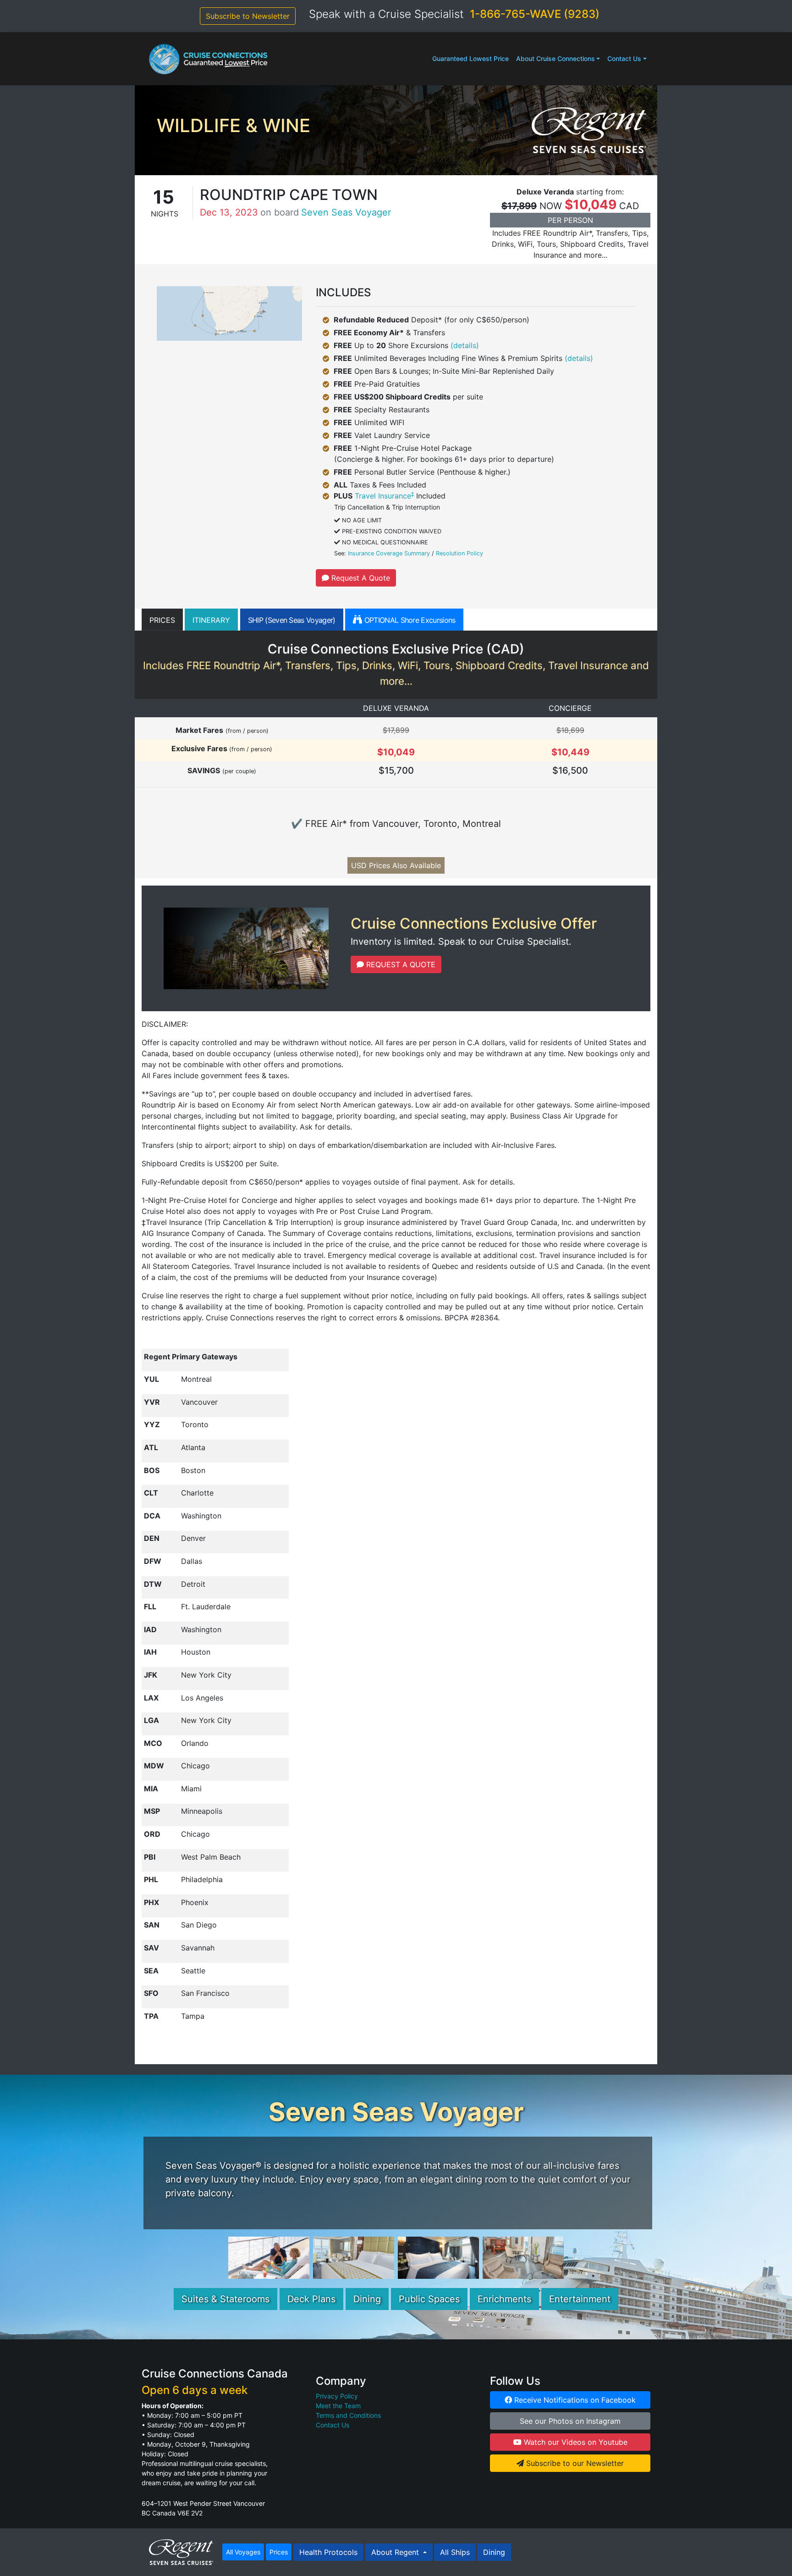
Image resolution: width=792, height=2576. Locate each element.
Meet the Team (338, 2406)
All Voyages (243, 2552)
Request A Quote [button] (360, 578)
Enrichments (504, 2299)
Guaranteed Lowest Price (470, 58)
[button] (162, 620)
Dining (367, 2299)
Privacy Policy (337, 2396)
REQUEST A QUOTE (400, 964)
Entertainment (580, 2299)
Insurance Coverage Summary (389, 553)
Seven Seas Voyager (346, 212)
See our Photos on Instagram (570, 2421)
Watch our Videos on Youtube (575, 2442)
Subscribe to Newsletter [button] (248, 16)
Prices (279, 2552)
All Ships (455, 2552)
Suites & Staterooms (225, 2299)
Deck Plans (311, 2299)
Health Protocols (328, 2552)
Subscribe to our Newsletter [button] (574, 2463)
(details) (465, 345)
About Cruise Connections (555, 58)
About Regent (396, 2552)
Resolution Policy (459, 553)
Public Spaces (429, 2299)
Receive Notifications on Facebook (574, 2400)
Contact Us (624, 58)
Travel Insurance (384, 496)
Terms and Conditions (348, 2415)
